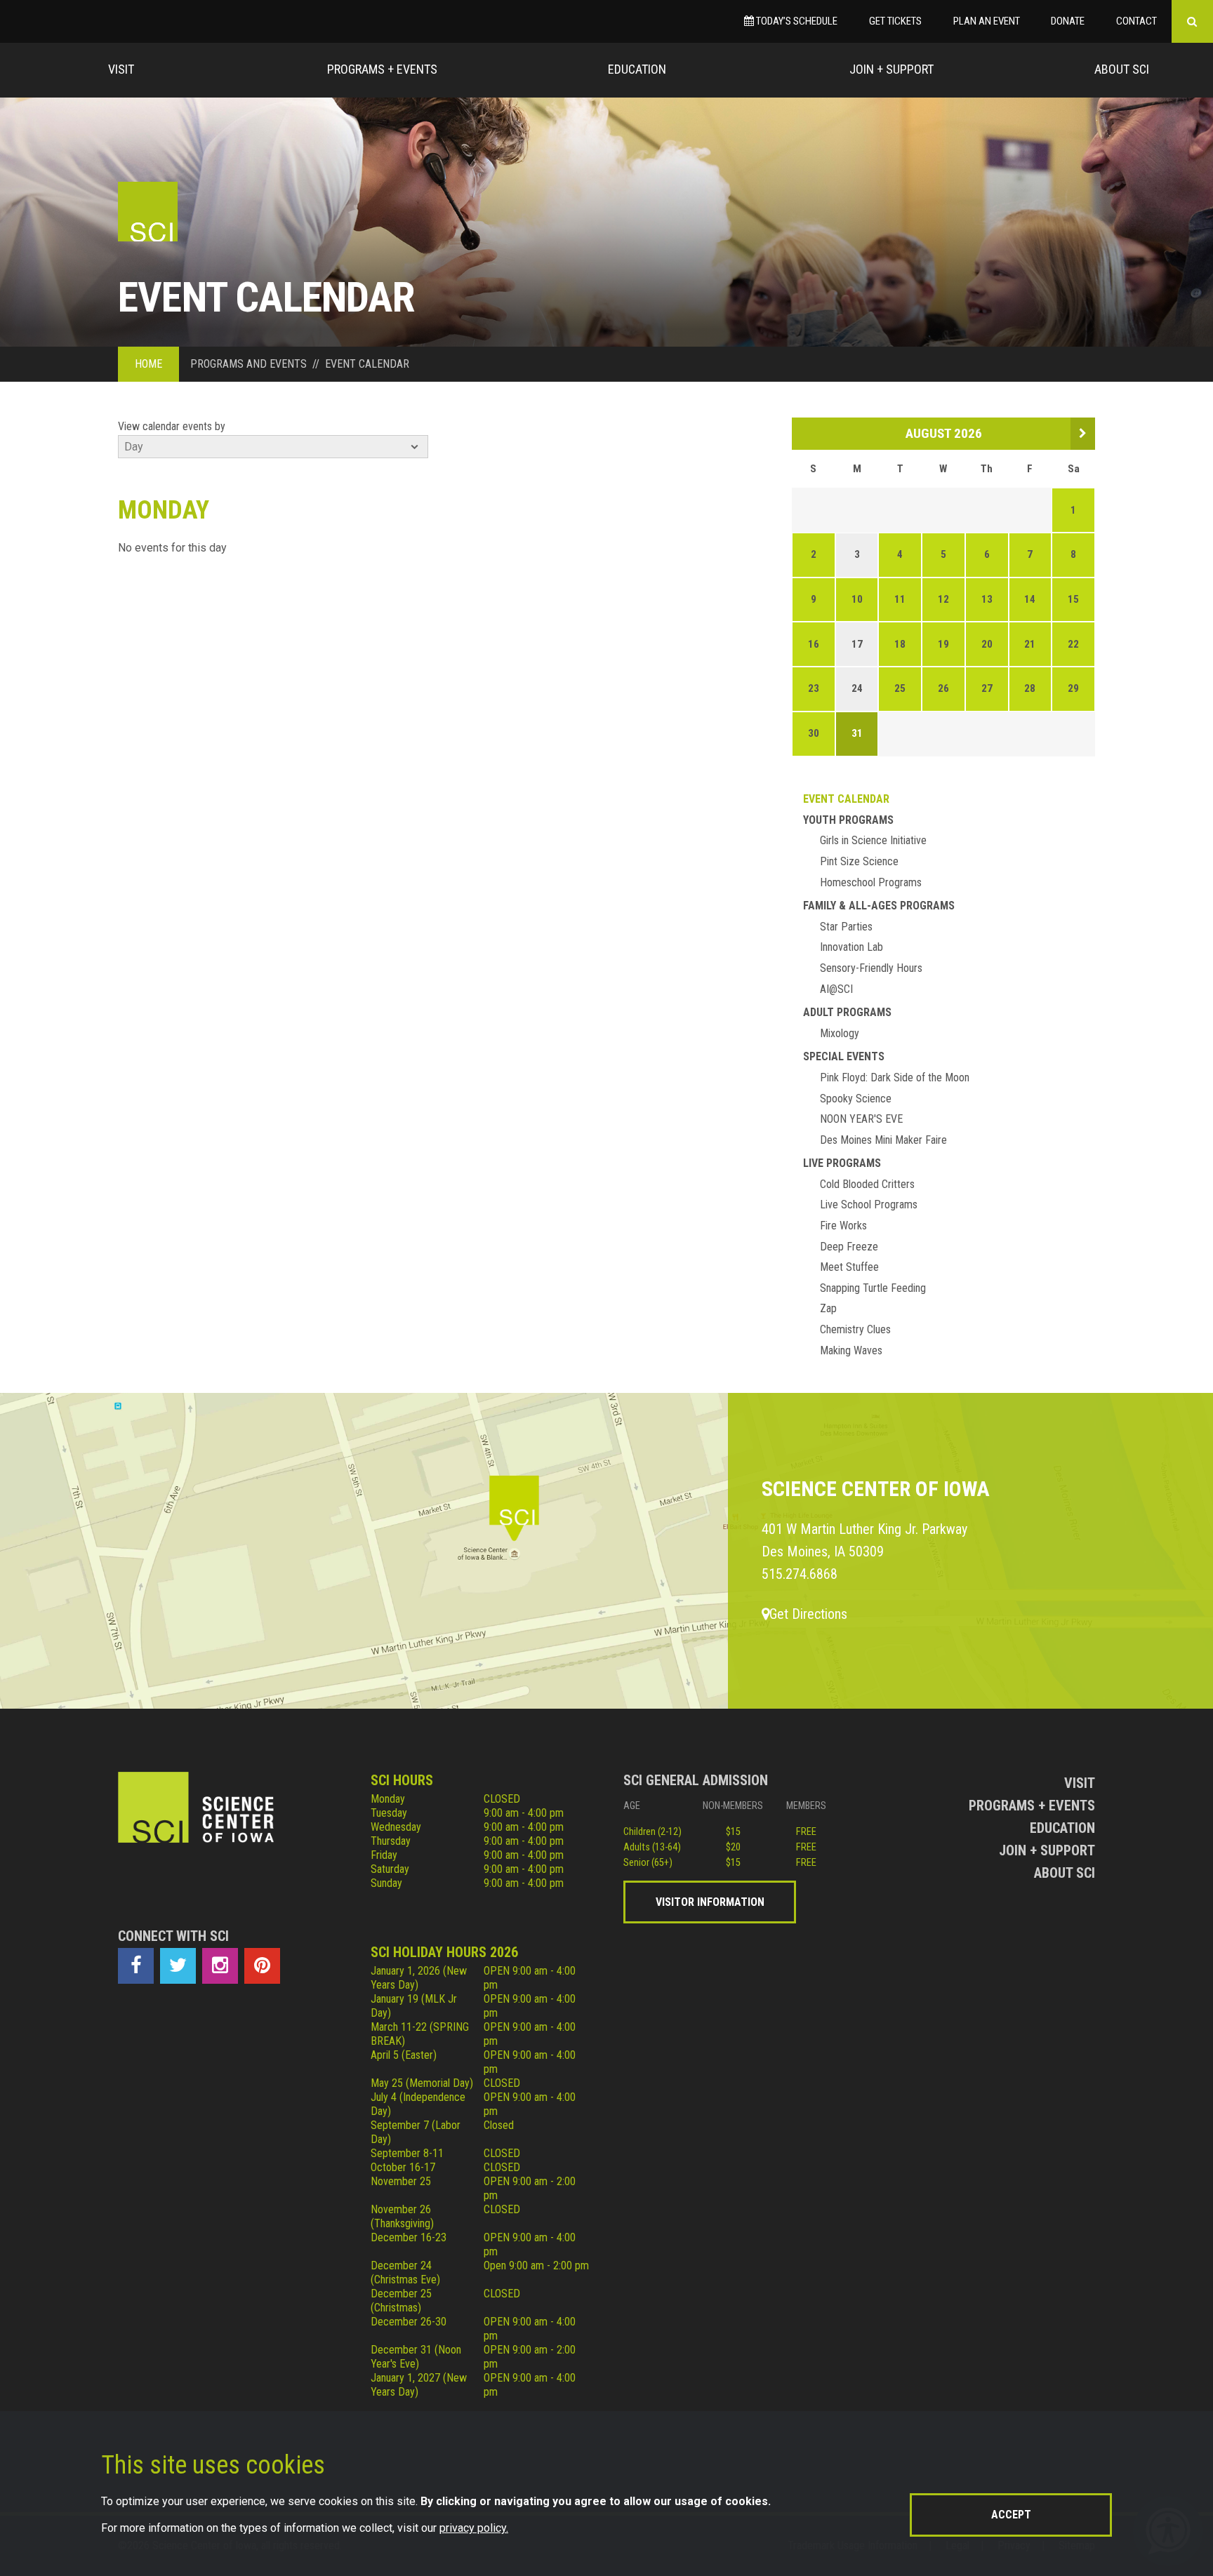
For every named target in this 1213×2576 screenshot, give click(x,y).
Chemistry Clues (855, 1329)
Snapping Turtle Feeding (873, 1288)
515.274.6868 (800, 1574)
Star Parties (846, 927)
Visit (121, 69)
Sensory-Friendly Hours (871, 968)
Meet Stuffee (849, 1267)
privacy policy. (474, 2528)
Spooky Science (856, 1099)
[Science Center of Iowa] (148, 212)
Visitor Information (710, 1902)
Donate (1068, 21)
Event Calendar (846, 799)
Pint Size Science (859, 861)
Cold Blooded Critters (867, 1184)
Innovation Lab (851, 947)
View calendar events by (172, 426)
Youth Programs (848, 820)
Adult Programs (847, 1012)
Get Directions (808, 1614)
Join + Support (891, 69)
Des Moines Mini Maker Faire (883, 1140)
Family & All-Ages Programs (879, 906)
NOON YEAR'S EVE (861, 1119)
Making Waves (851, 1350)
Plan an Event (987, 21)
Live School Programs (869, 1204)
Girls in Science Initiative (873, 840)
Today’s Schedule (796, 21)
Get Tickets (895, 21)
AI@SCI (836, 989)
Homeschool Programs (871, 882)
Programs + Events (382, 69)
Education (637, 69)
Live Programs (842, 1163)
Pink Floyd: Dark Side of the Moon (895, 1077)
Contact (1136, 21)
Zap (828, 1308)
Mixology (840, 1033)
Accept (1011, 2515)
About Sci (1122, 69)
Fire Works (843, 1226)
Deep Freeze (849, 1247)
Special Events (844, 1056)
